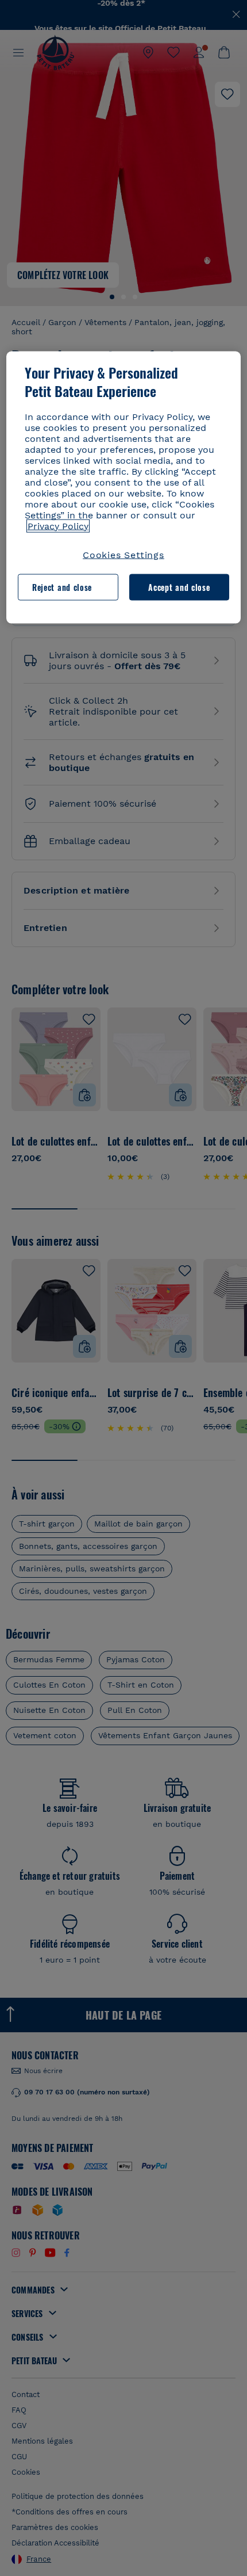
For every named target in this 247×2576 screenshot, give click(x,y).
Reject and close (62, 587)
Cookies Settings (123, 554)
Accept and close (179, 587)
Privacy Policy (58, 526)
